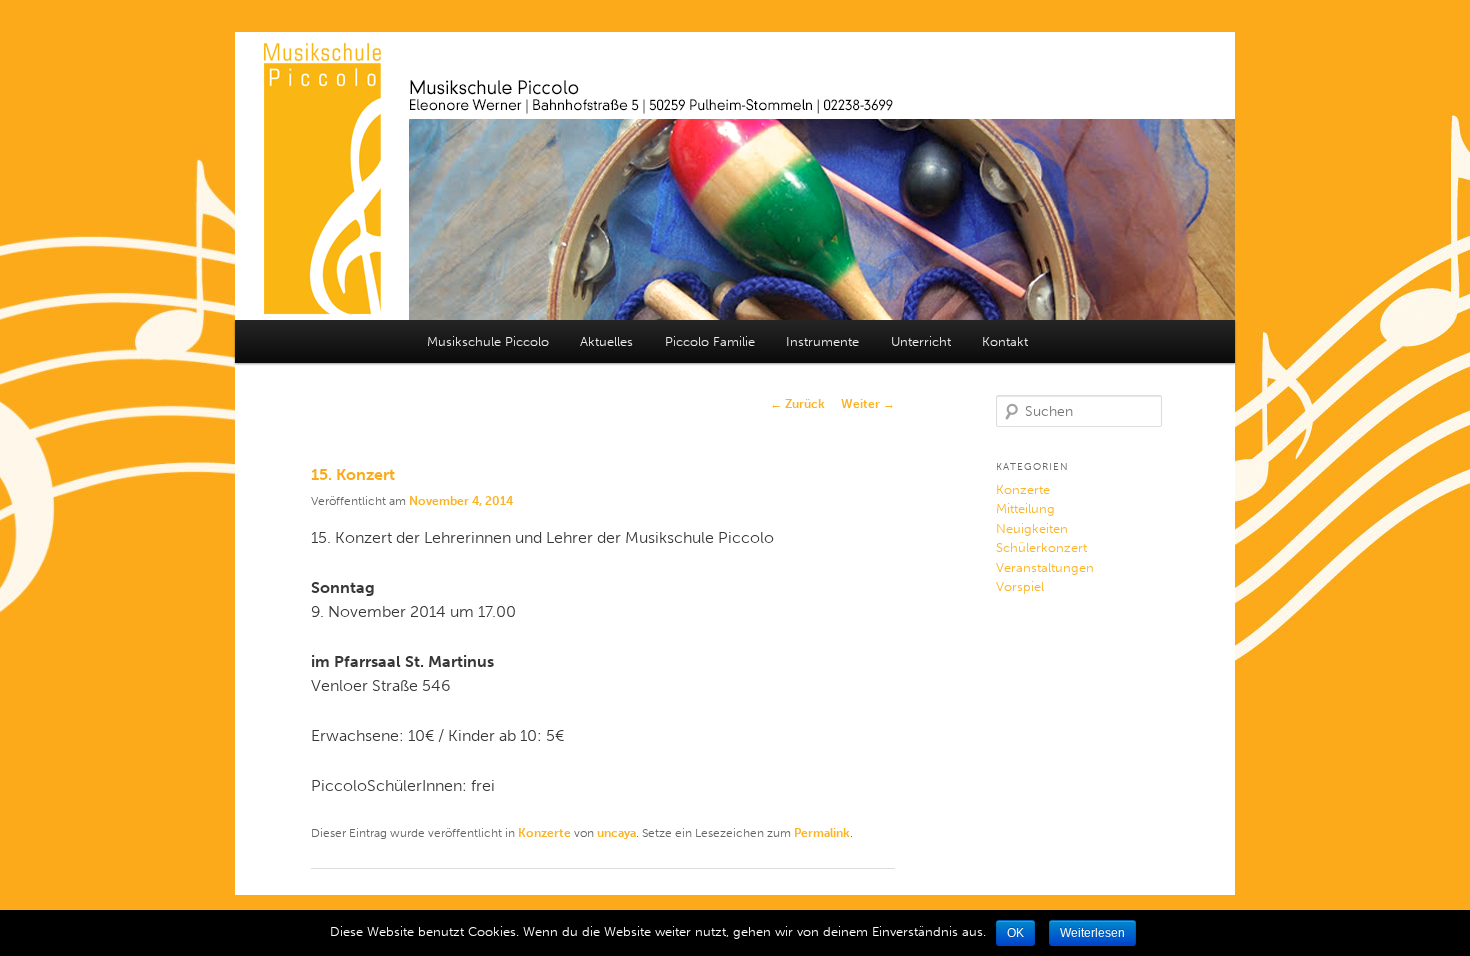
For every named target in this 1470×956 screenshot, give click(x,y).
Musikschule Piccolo (488, 341)
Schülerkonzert (1041, 547)
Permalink (822, 833)
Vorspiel (1020, 586)
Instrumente (822, 341)
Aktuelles (606, 341)
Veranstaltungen (1045, 567)
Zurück (797, 404)
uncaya (616, 833)
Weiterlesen (1092, 933)
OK (1015, 933)
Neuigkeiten (1032, 528)
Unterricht (921, 341)
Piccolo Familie (710, 341)
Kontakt (1005, 341)
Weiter (868, 404)
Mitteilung (1025, 508)
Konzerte (544, 833)
